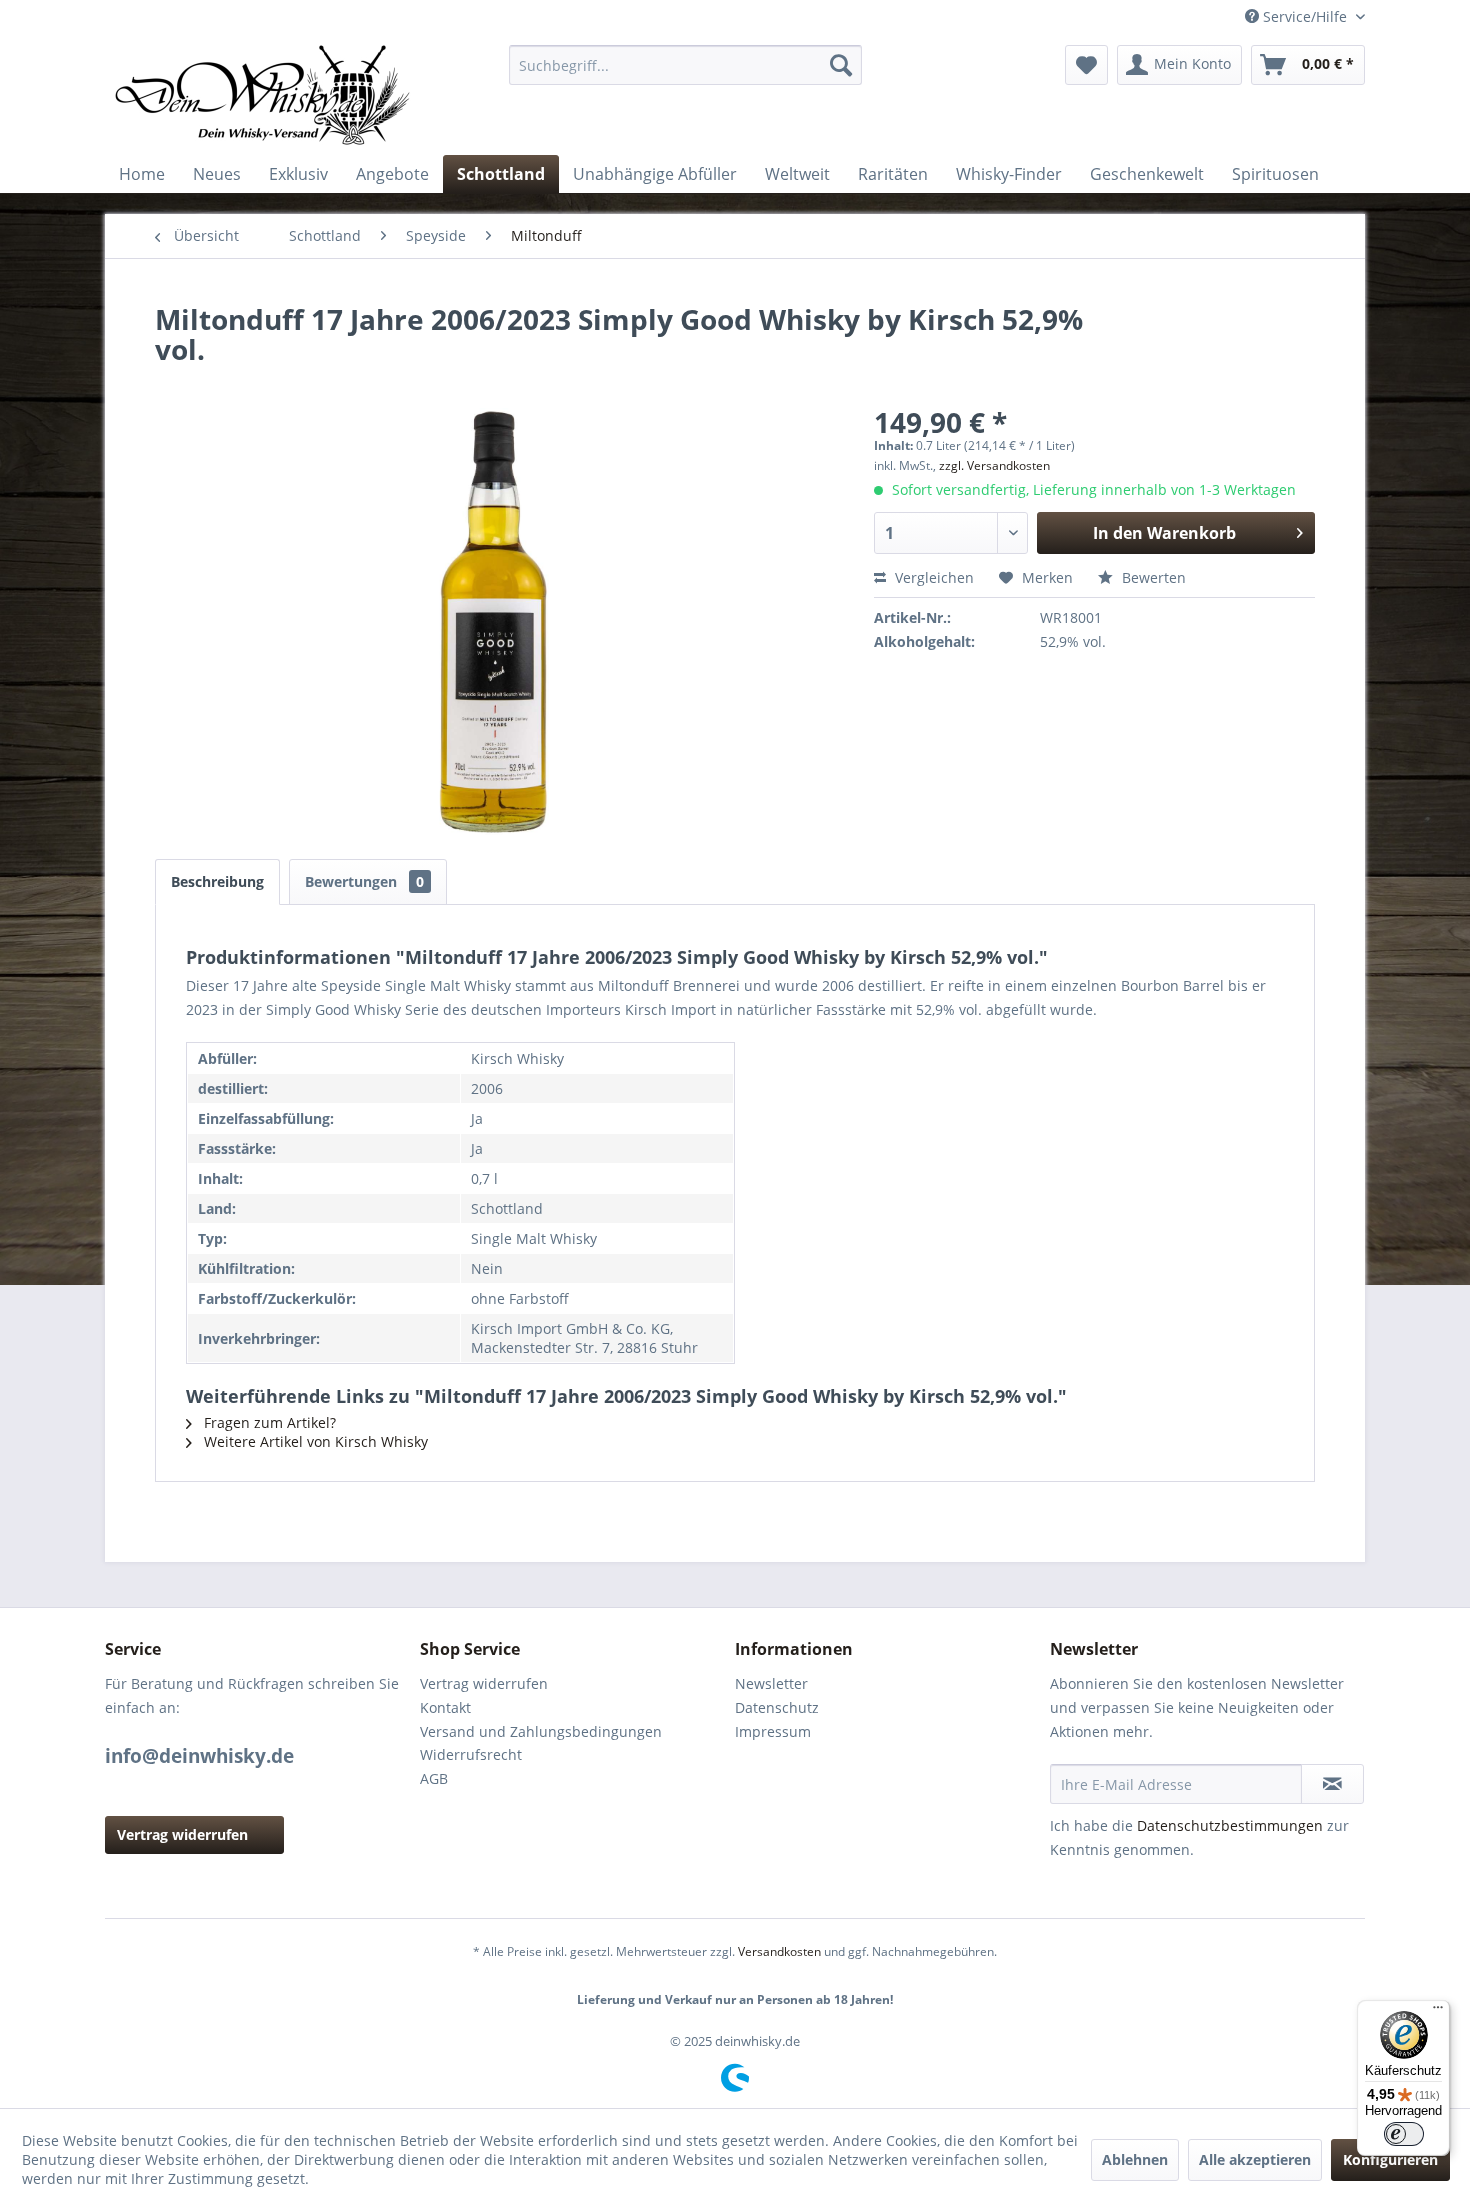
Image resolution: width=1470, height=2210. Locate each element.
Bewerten (1152, 577)
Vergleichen (932, 577)
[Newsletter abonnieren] (1332, 1784)
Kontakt (445, 1707)
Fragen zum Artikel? (268, 1422)
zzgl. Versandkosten (994, 465)
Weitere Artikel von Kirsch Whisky (314, 1441)
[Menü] (1438, 2012)
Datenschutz (777, 1707)
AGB (434, 1778)
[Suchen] (841, 65)
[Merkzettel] (1086, 65)
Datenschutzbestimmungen (1230, 1825)
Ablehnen (1135, 2159)
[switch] (1404, 2134)
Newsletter (771, 1683)
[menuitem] (685, 65)
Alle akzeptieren (1255, 2159)
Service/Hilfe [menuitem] (1305, 16)
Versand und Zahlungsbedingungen (541, 1731)
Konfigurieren (1390, 2159)
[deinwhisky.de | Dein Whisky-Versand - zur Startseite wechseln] (264, 95)
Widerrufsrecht (471, 1754)
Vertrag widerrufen (182, 1834)
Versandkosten (779, 1951)
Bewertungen (364, 881)
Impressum (773, 1731)
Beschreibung (217, 881)
